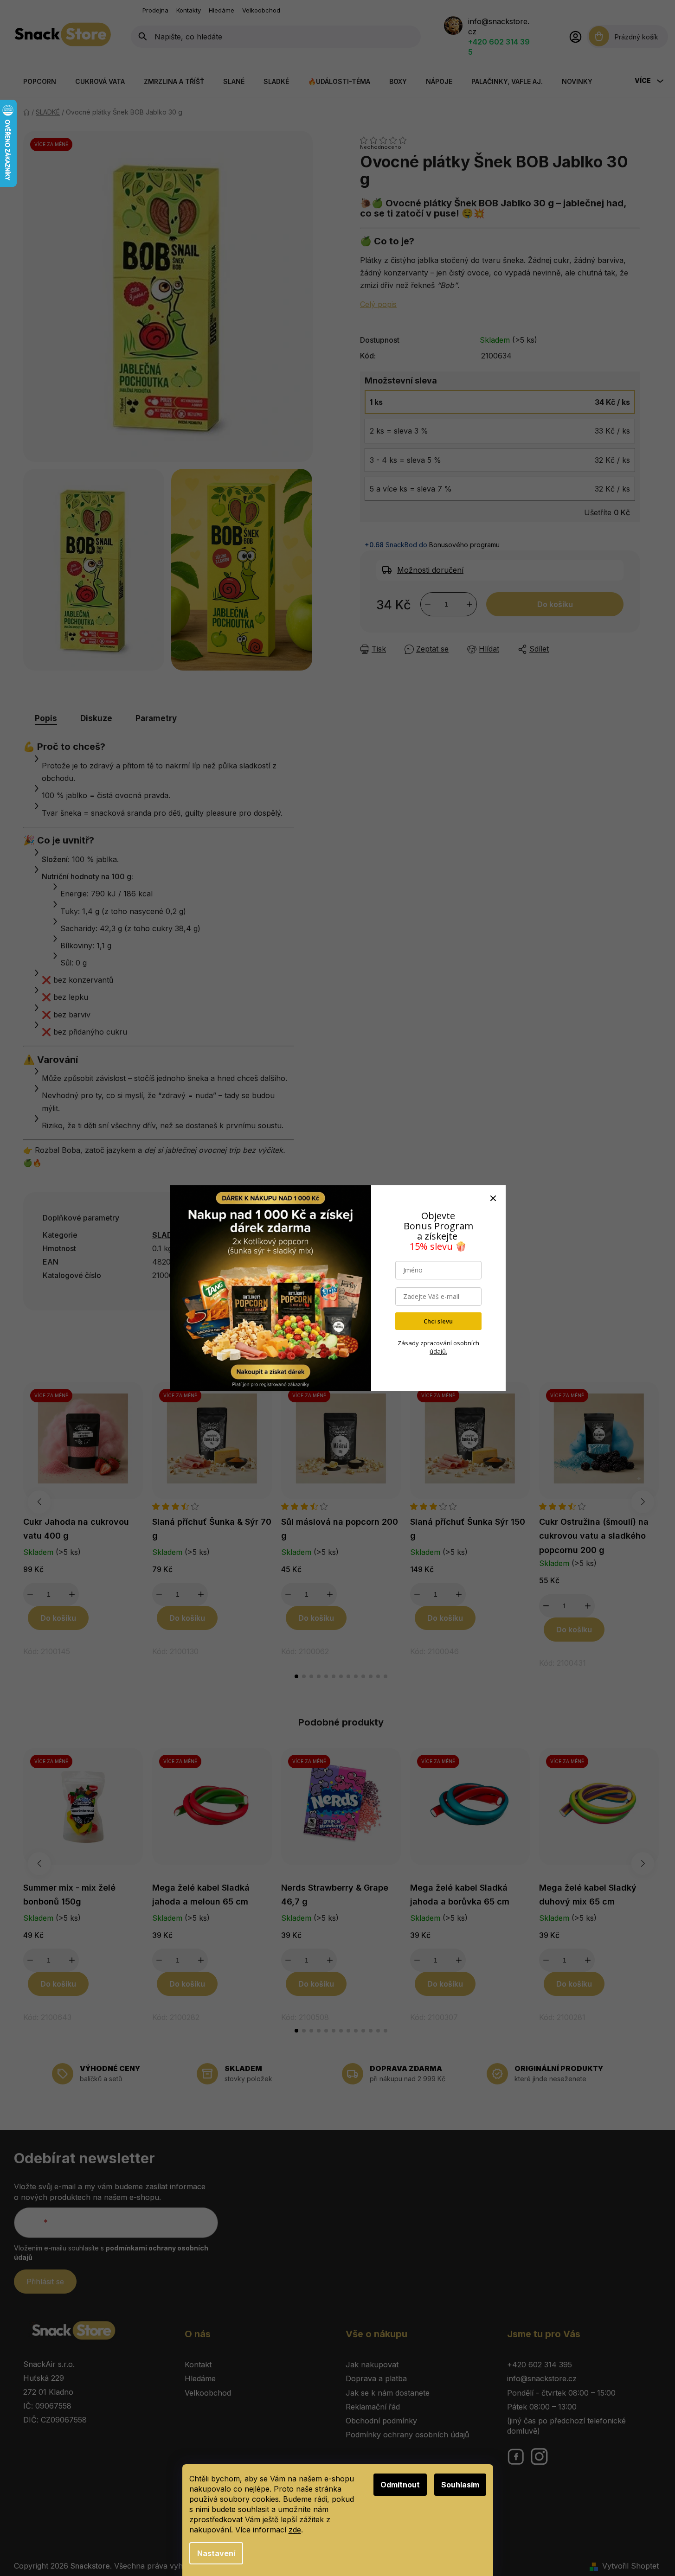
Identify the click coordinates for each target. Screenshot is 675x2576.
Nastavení (216, 2553)
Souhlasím (460, 2485)
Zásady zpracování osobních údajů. (438, 1347)
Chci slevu (438, 1321)
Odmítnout (400, 2485)
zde (295, 2530)
